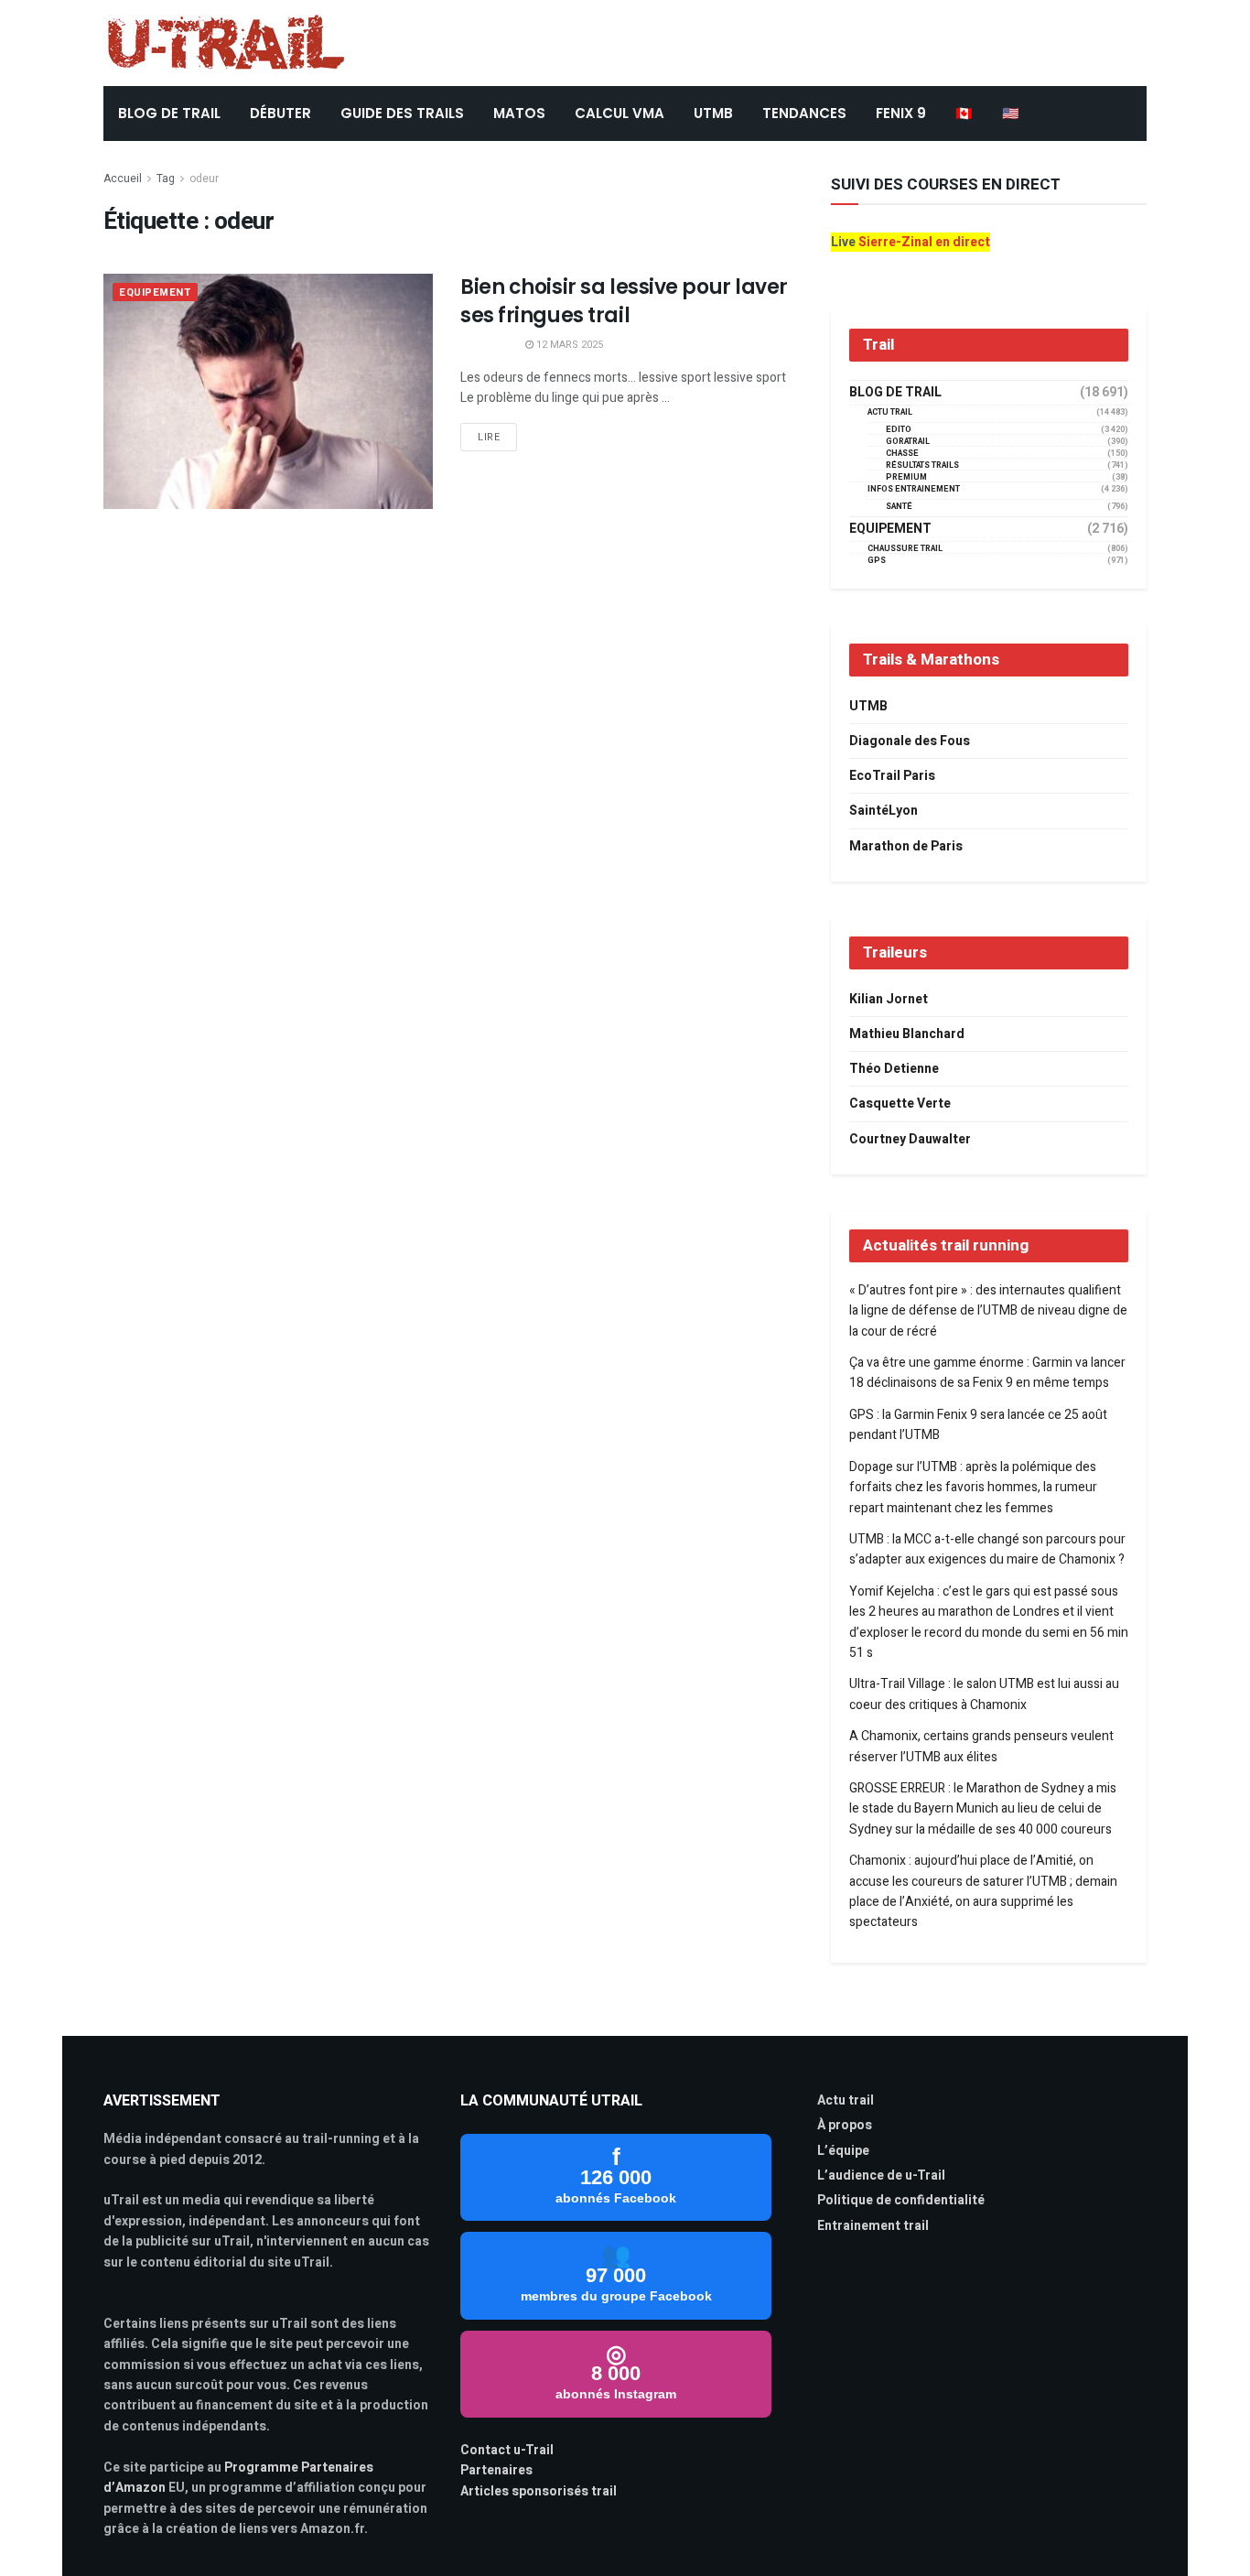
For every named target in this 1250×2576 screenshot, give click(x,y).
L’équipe (843, 2151)
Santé (899, 507)
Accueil (123, 179)
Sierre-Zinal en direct (924, 242)
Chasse (902, 454)
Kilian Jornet (889, 999)
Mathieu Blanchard (907, 1034)
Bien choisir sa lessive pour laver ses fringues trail (624, 301)
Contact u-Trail (507, 2450)
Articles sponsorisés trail (539, 2491)
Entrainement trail (873, 2226)
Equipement (155, 292)
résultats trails (922, 465)
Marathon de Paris (906, 846)
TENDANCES (804, 113)
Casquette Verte (900, 1104)
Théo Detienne (894, 1069)
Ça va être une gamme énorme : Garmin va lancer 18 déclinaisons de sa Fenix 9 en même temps (987, 1373)
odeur (204, 179)
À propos (845, 2125)
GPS (877, 561)
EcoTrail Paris (892, 776)
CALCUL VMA (620, 113)
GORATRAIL (908, 442)
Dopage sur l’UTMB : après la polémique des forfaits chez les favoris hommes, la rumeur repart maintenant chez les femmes (973, 1488)
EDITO (899, 430)
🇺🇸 (1011, 113)
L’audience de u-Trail (881, 2176)
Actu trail (846, 2100)
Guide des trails (402, 113)
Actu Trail (890, 412)
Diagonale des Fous (910, 741)
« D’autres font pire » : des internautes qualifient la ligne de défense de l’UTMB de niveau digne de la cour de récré (988, 1311)
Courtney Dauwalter (910, 1139)
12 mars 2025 (568, 345)
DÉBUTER (280, 113)
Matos (519, 113)
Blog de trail (895, 393)
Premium (906, 477)
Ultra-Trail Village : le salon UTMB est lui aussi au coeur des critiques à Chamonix (984, 1694)
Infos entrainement (914, 489)
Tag (166, 179)
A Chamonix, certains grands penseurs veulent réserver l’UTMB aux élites (981, 1746)
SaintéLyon (884, 811)
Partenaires (496, 2470)
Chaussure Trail (905, 549)
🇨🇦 (964, 113)
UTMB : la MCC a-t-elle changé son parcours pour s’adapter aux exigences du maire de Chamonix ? (987, 1549)
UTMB (713, 113)
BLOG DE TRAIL (169, 113)
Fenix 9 (901, 113)
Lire (489, 437)
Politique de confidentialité (901, 2200)
